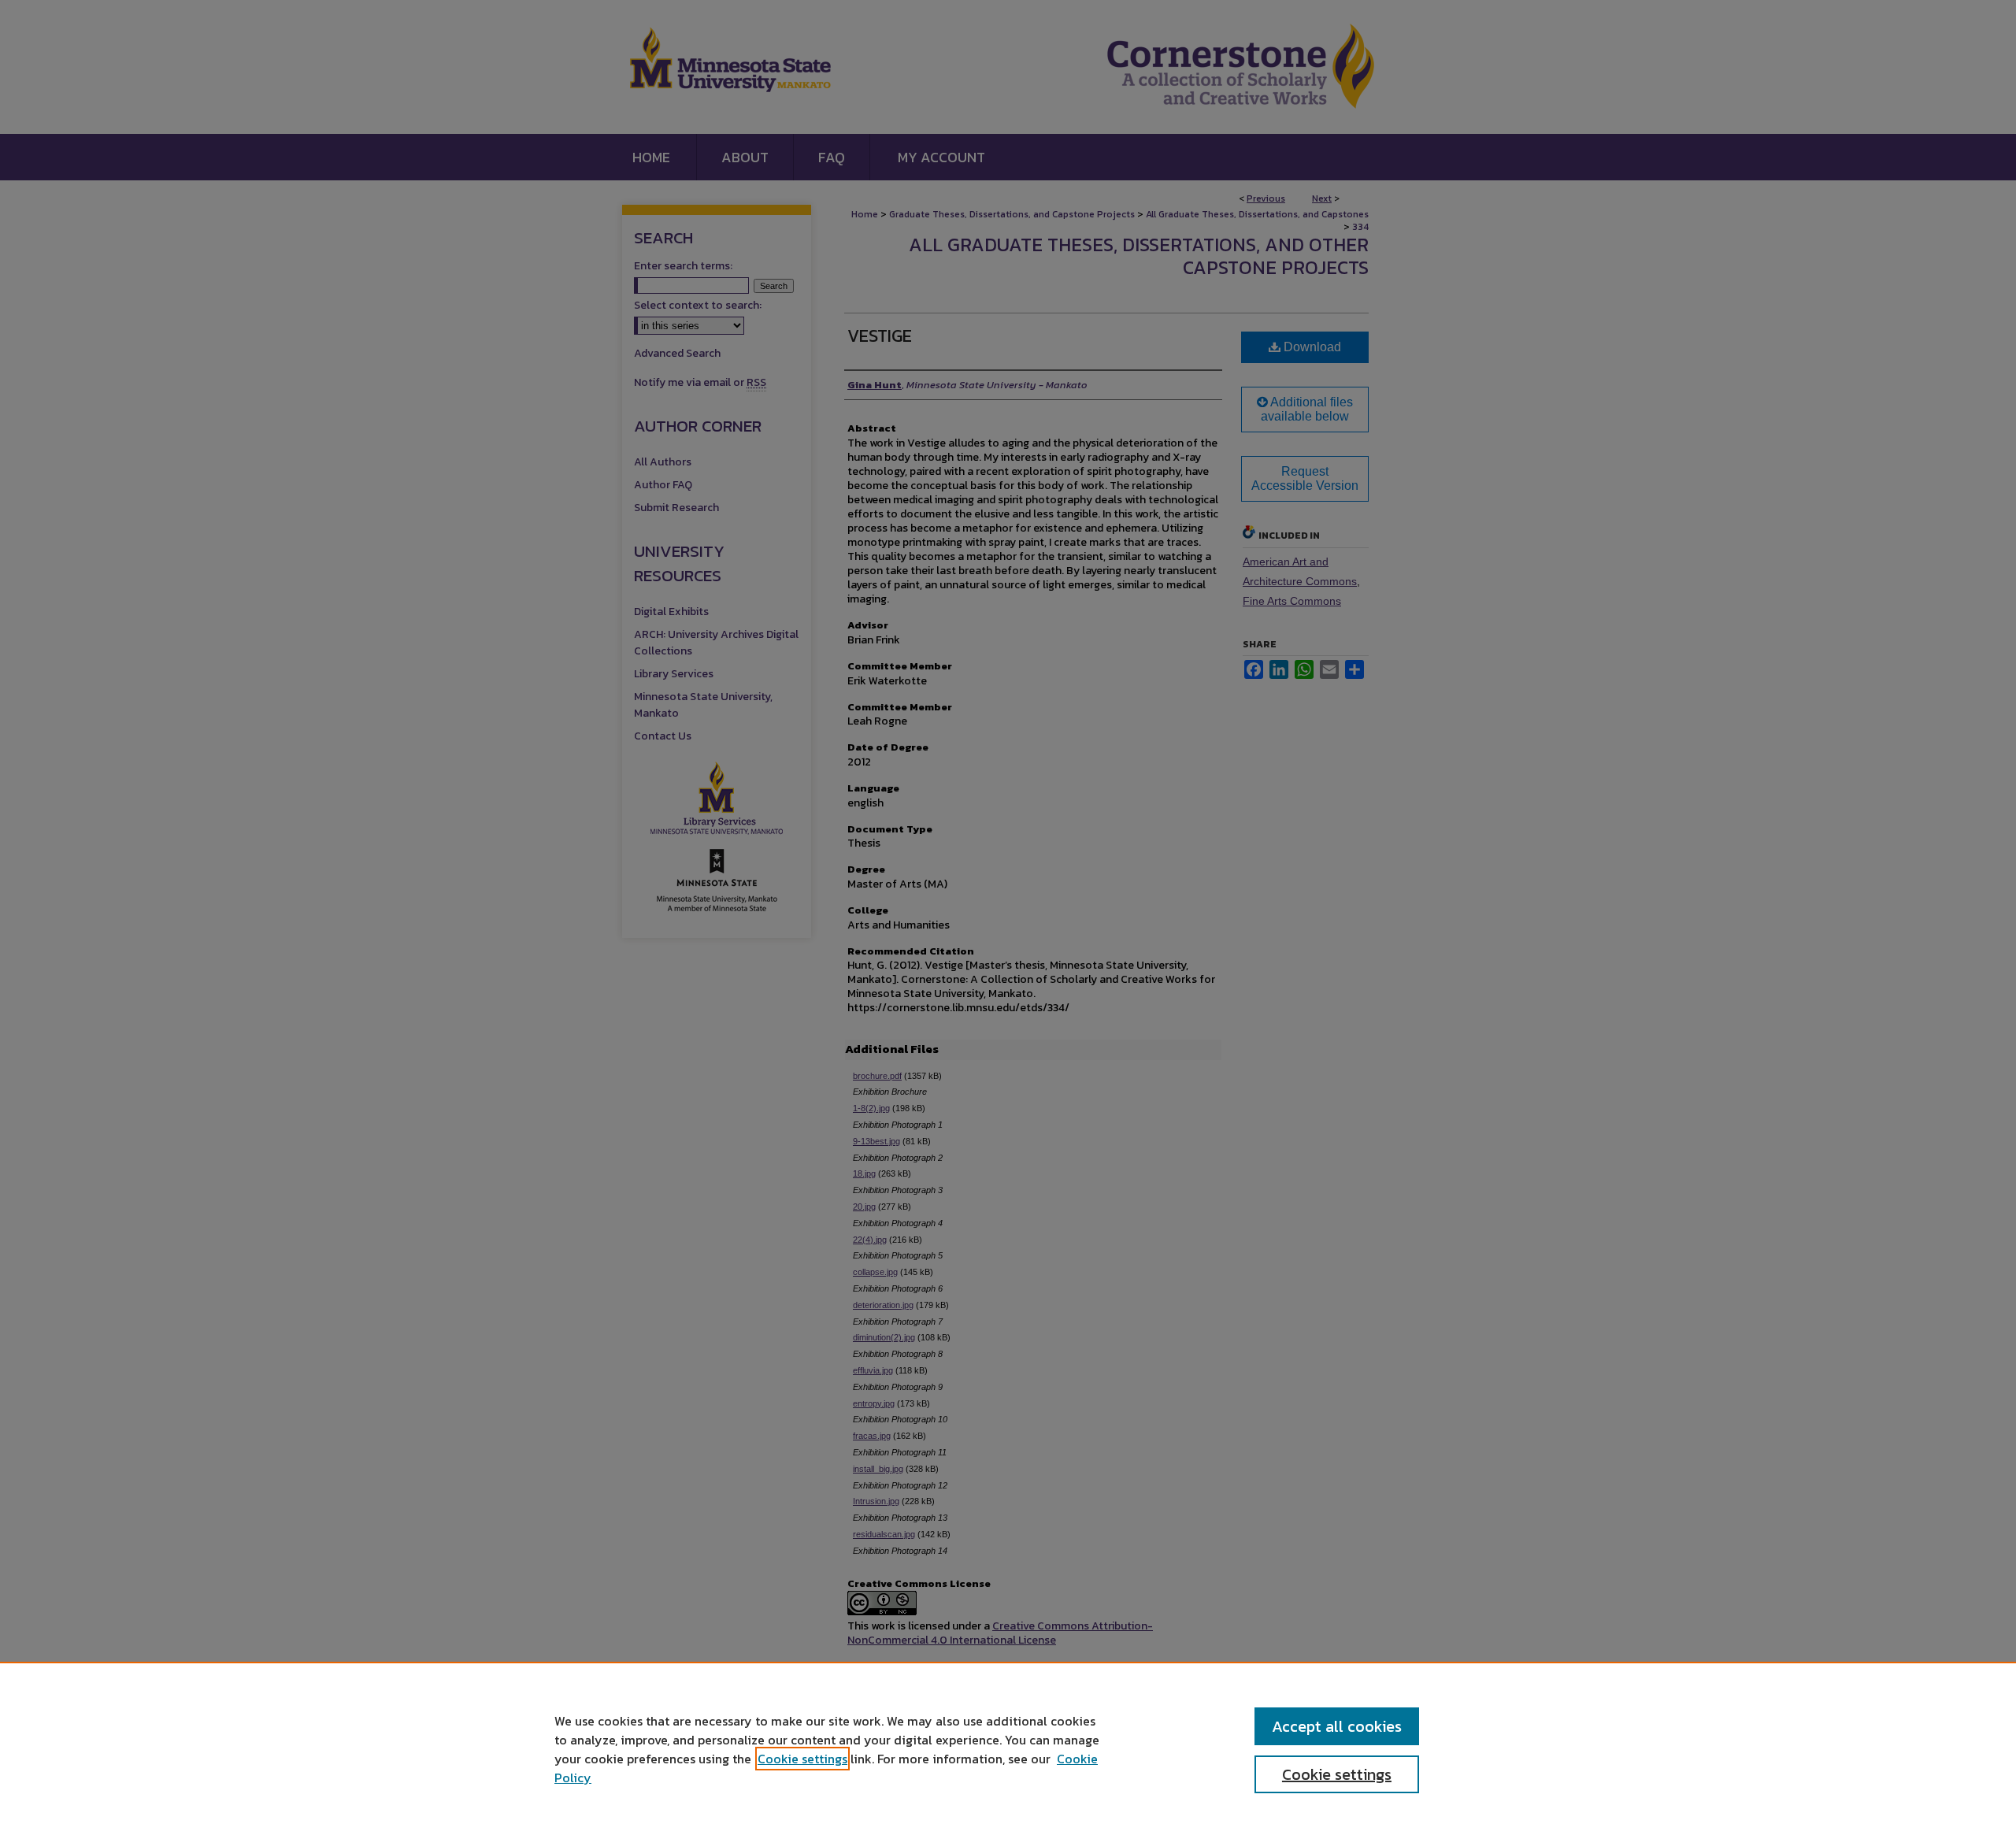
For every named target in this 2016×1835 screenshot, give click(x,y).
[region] (1008, 1748)
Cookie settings (802, 1759)
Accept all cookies (1337, 1726)
